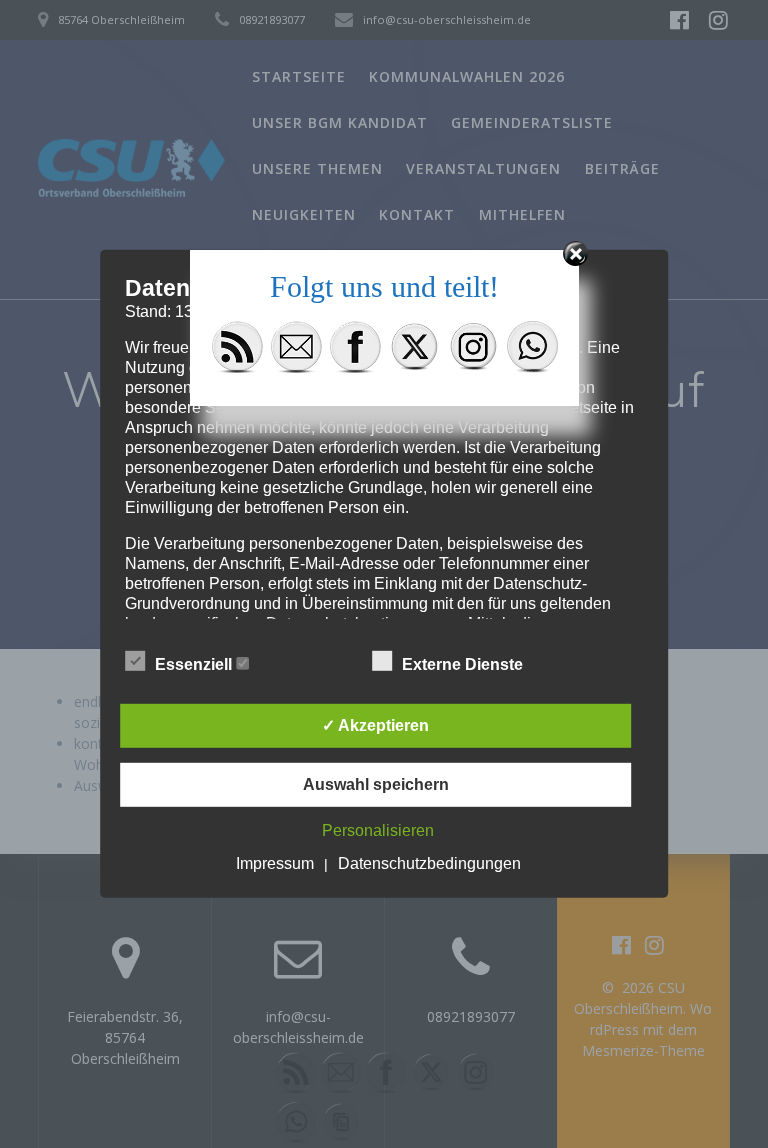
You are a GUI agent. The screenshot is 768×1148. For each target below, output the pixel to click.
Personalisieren (378, 830)
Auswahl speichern (376, 784)
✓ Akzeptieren (375, 725)
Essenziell (195, 664)
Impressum (275, 863)
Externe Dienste (464, 664)
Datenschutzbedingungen (429, 863)
